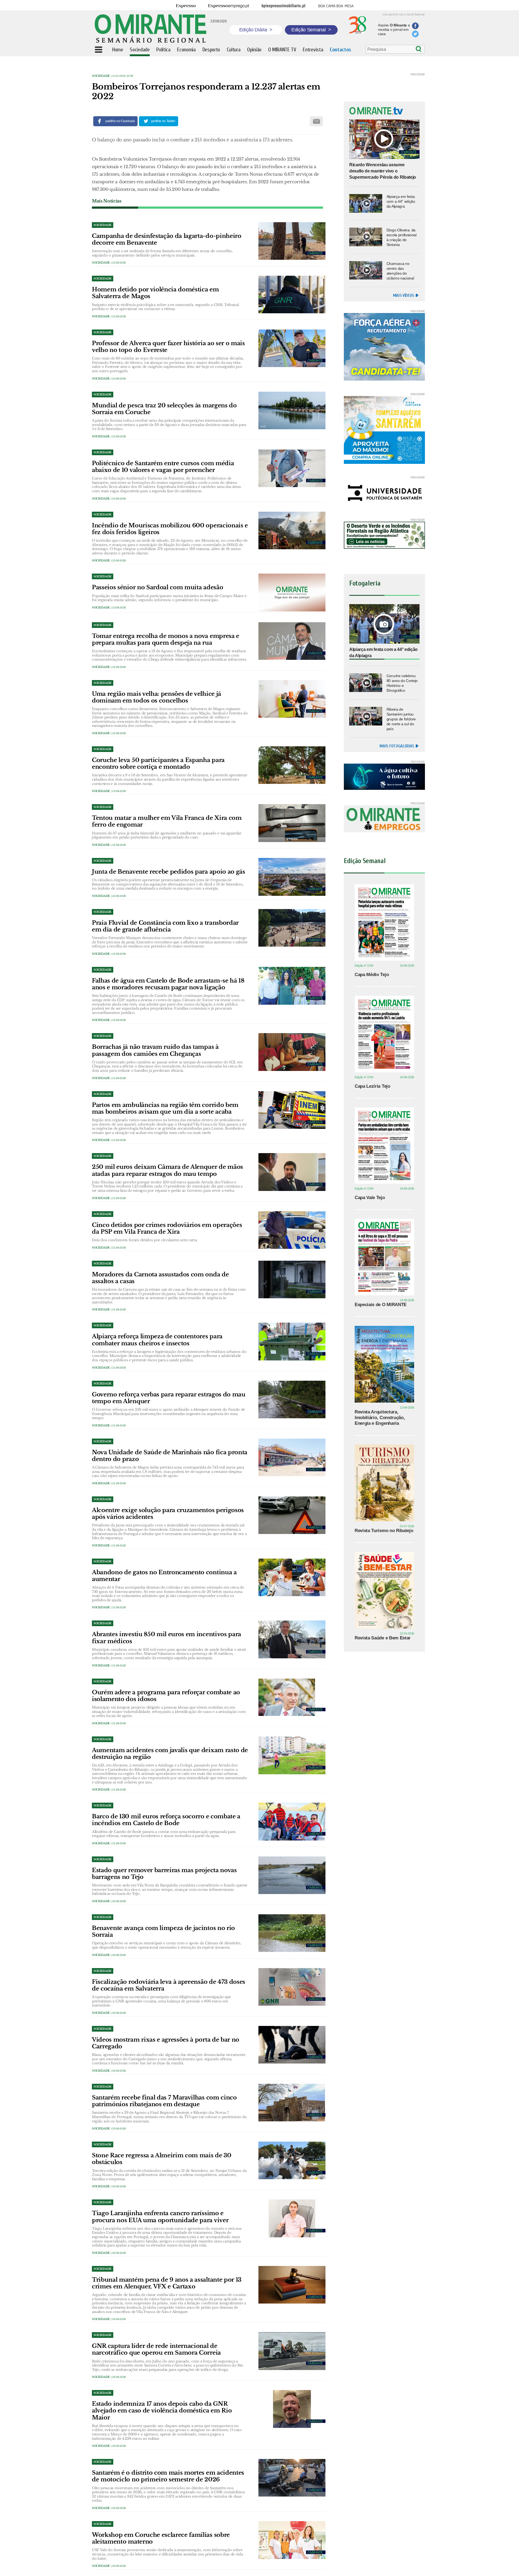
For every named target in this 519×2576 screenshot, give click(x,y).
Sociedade (101, 76)
